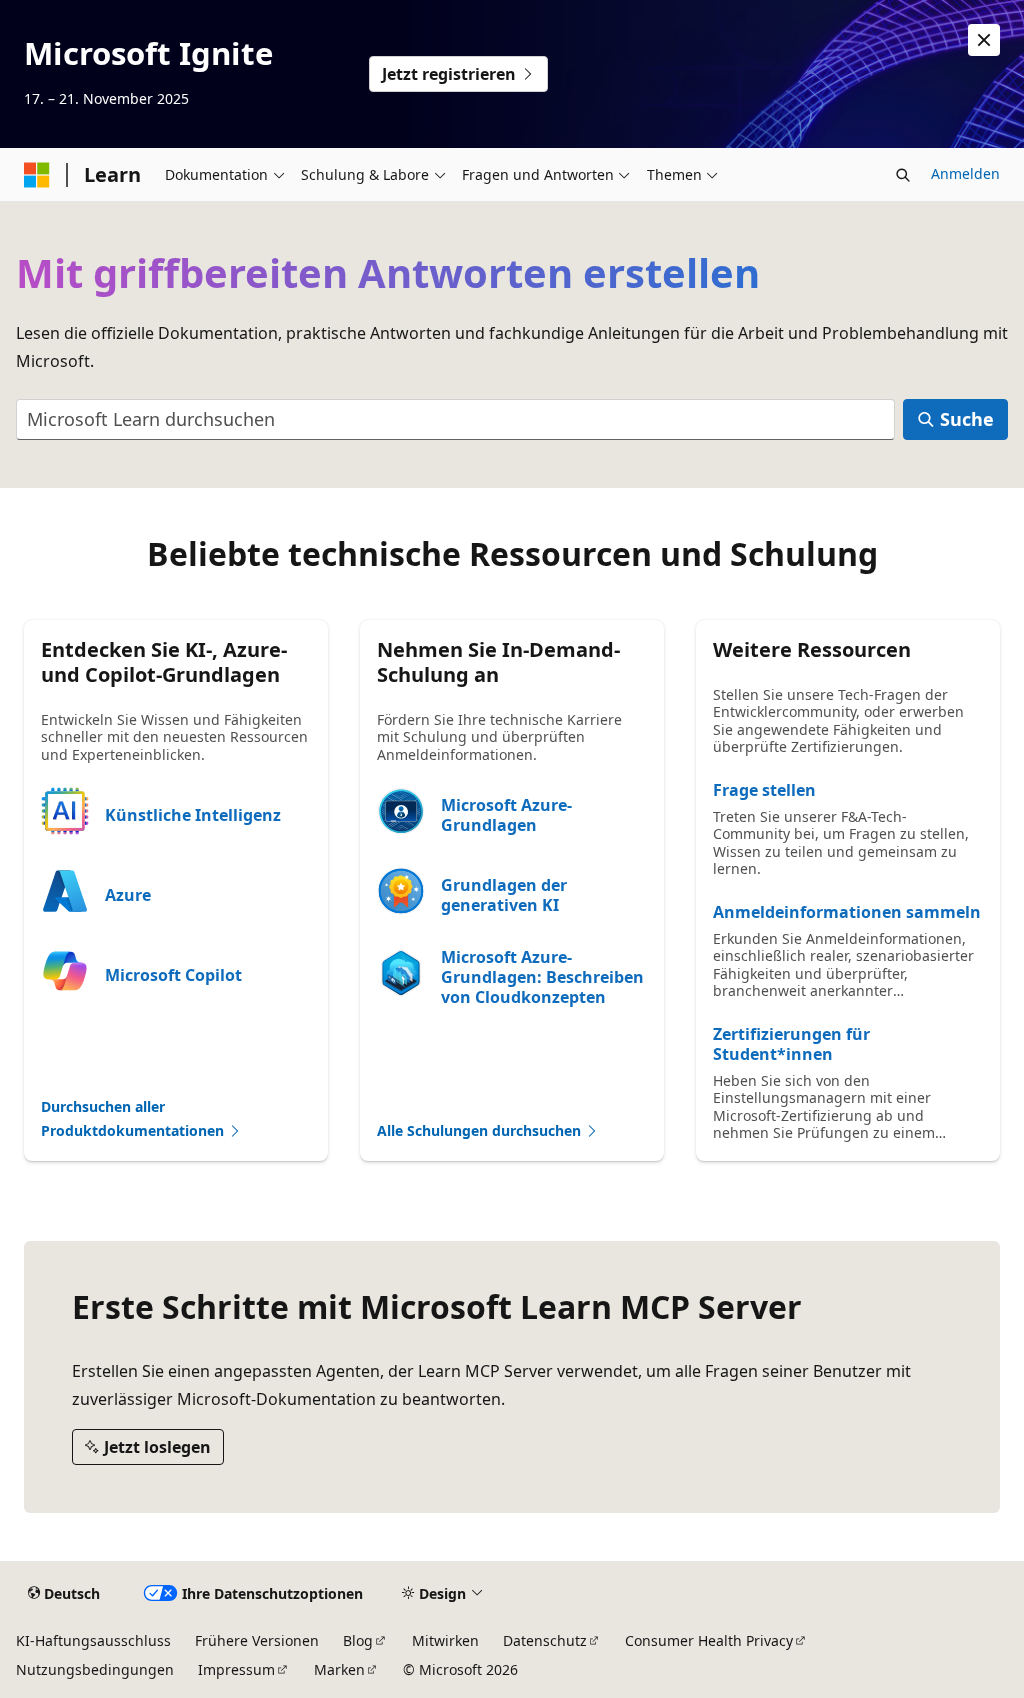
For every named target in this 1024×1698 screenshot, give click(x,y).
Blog (358, 1640)
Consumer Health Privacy (709, 1640)
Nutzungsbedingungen (95, 1669)
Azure (128, 895)
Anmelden (965, 173)
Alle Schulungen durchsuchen (481, 1130)
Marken (339, 1669)
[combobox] (455, 419)
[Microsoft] (37, 175)
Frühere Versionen (257, 1640)
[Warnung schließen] (984, 40)
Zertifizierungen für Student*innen (791, 1044)
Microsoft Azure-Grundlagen (506, 815)
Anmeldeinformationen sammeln (847, 912)
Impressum (236, 1669)
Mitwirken (445, 1640)
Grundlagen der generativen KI (504, 895)
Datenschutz (545, 1640)
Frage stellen (764, 790)
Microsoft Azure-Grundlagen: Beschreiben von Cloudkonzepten (542, 977)
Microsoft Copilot (173, 975)
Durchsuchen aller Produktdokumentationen (134, 1119)
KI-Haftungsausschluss (93, 1640)
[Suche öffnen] (903, 175)
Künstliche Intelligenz (193, 815)
